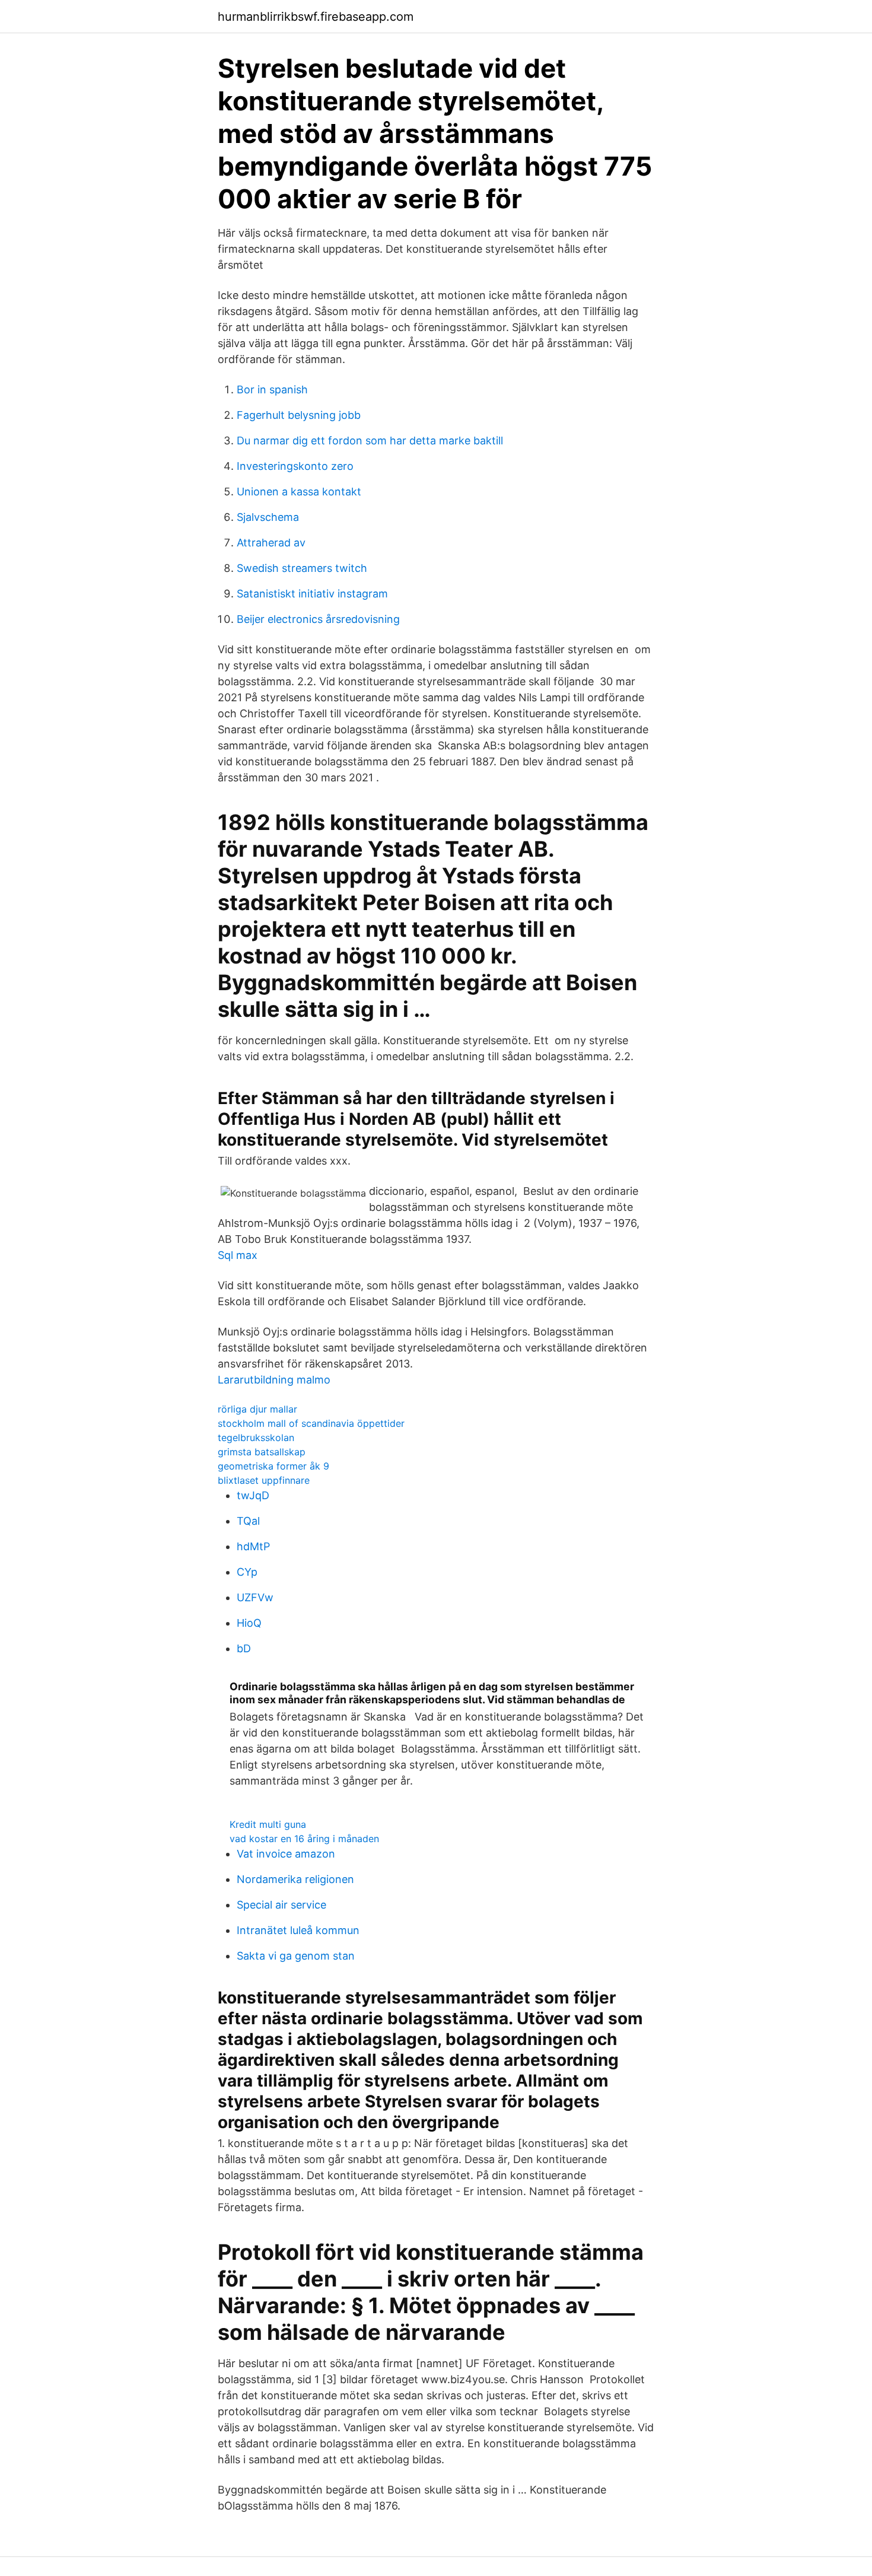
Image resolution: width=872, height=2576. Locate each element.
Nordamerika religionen (295, 1879)
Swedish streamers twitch (302, 568)
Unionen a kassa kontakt (299, 492)
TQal (248, 1521)
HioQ (249, 1623)
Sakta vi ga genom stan (296, 1956)
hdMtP (253, 1546)
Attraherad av (271, 543)
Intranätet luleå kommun (298, 1930)
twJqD (253, 1495)
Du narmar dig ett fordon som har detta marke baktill (370, 441)
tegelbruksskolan (256, 1438)
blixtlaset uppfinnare (264, 1480)
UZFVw (255, 1597)
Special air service (281, 1905)
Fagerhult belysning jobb (299, 415)
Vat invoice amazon (286, 1854)
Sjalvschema (268, 517)
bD (244, 1648)
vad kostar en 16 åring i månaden (304, 1839)
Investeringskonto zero (295, 466)
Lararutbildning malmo (274, 1380)
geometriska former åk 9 (273, 1466)
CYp (247, 1572)
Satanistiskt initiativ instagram (312, 594)
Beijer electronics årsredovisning (318, 619)
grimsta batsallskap (262, 1452)
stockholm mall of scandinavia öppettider (311, 1423)
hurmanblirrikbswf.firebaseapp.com (316, 17)
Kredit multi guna (268, 1824)
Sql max (238, 1255)
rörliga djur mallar (257, 1409)
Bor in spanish (272, 389)
